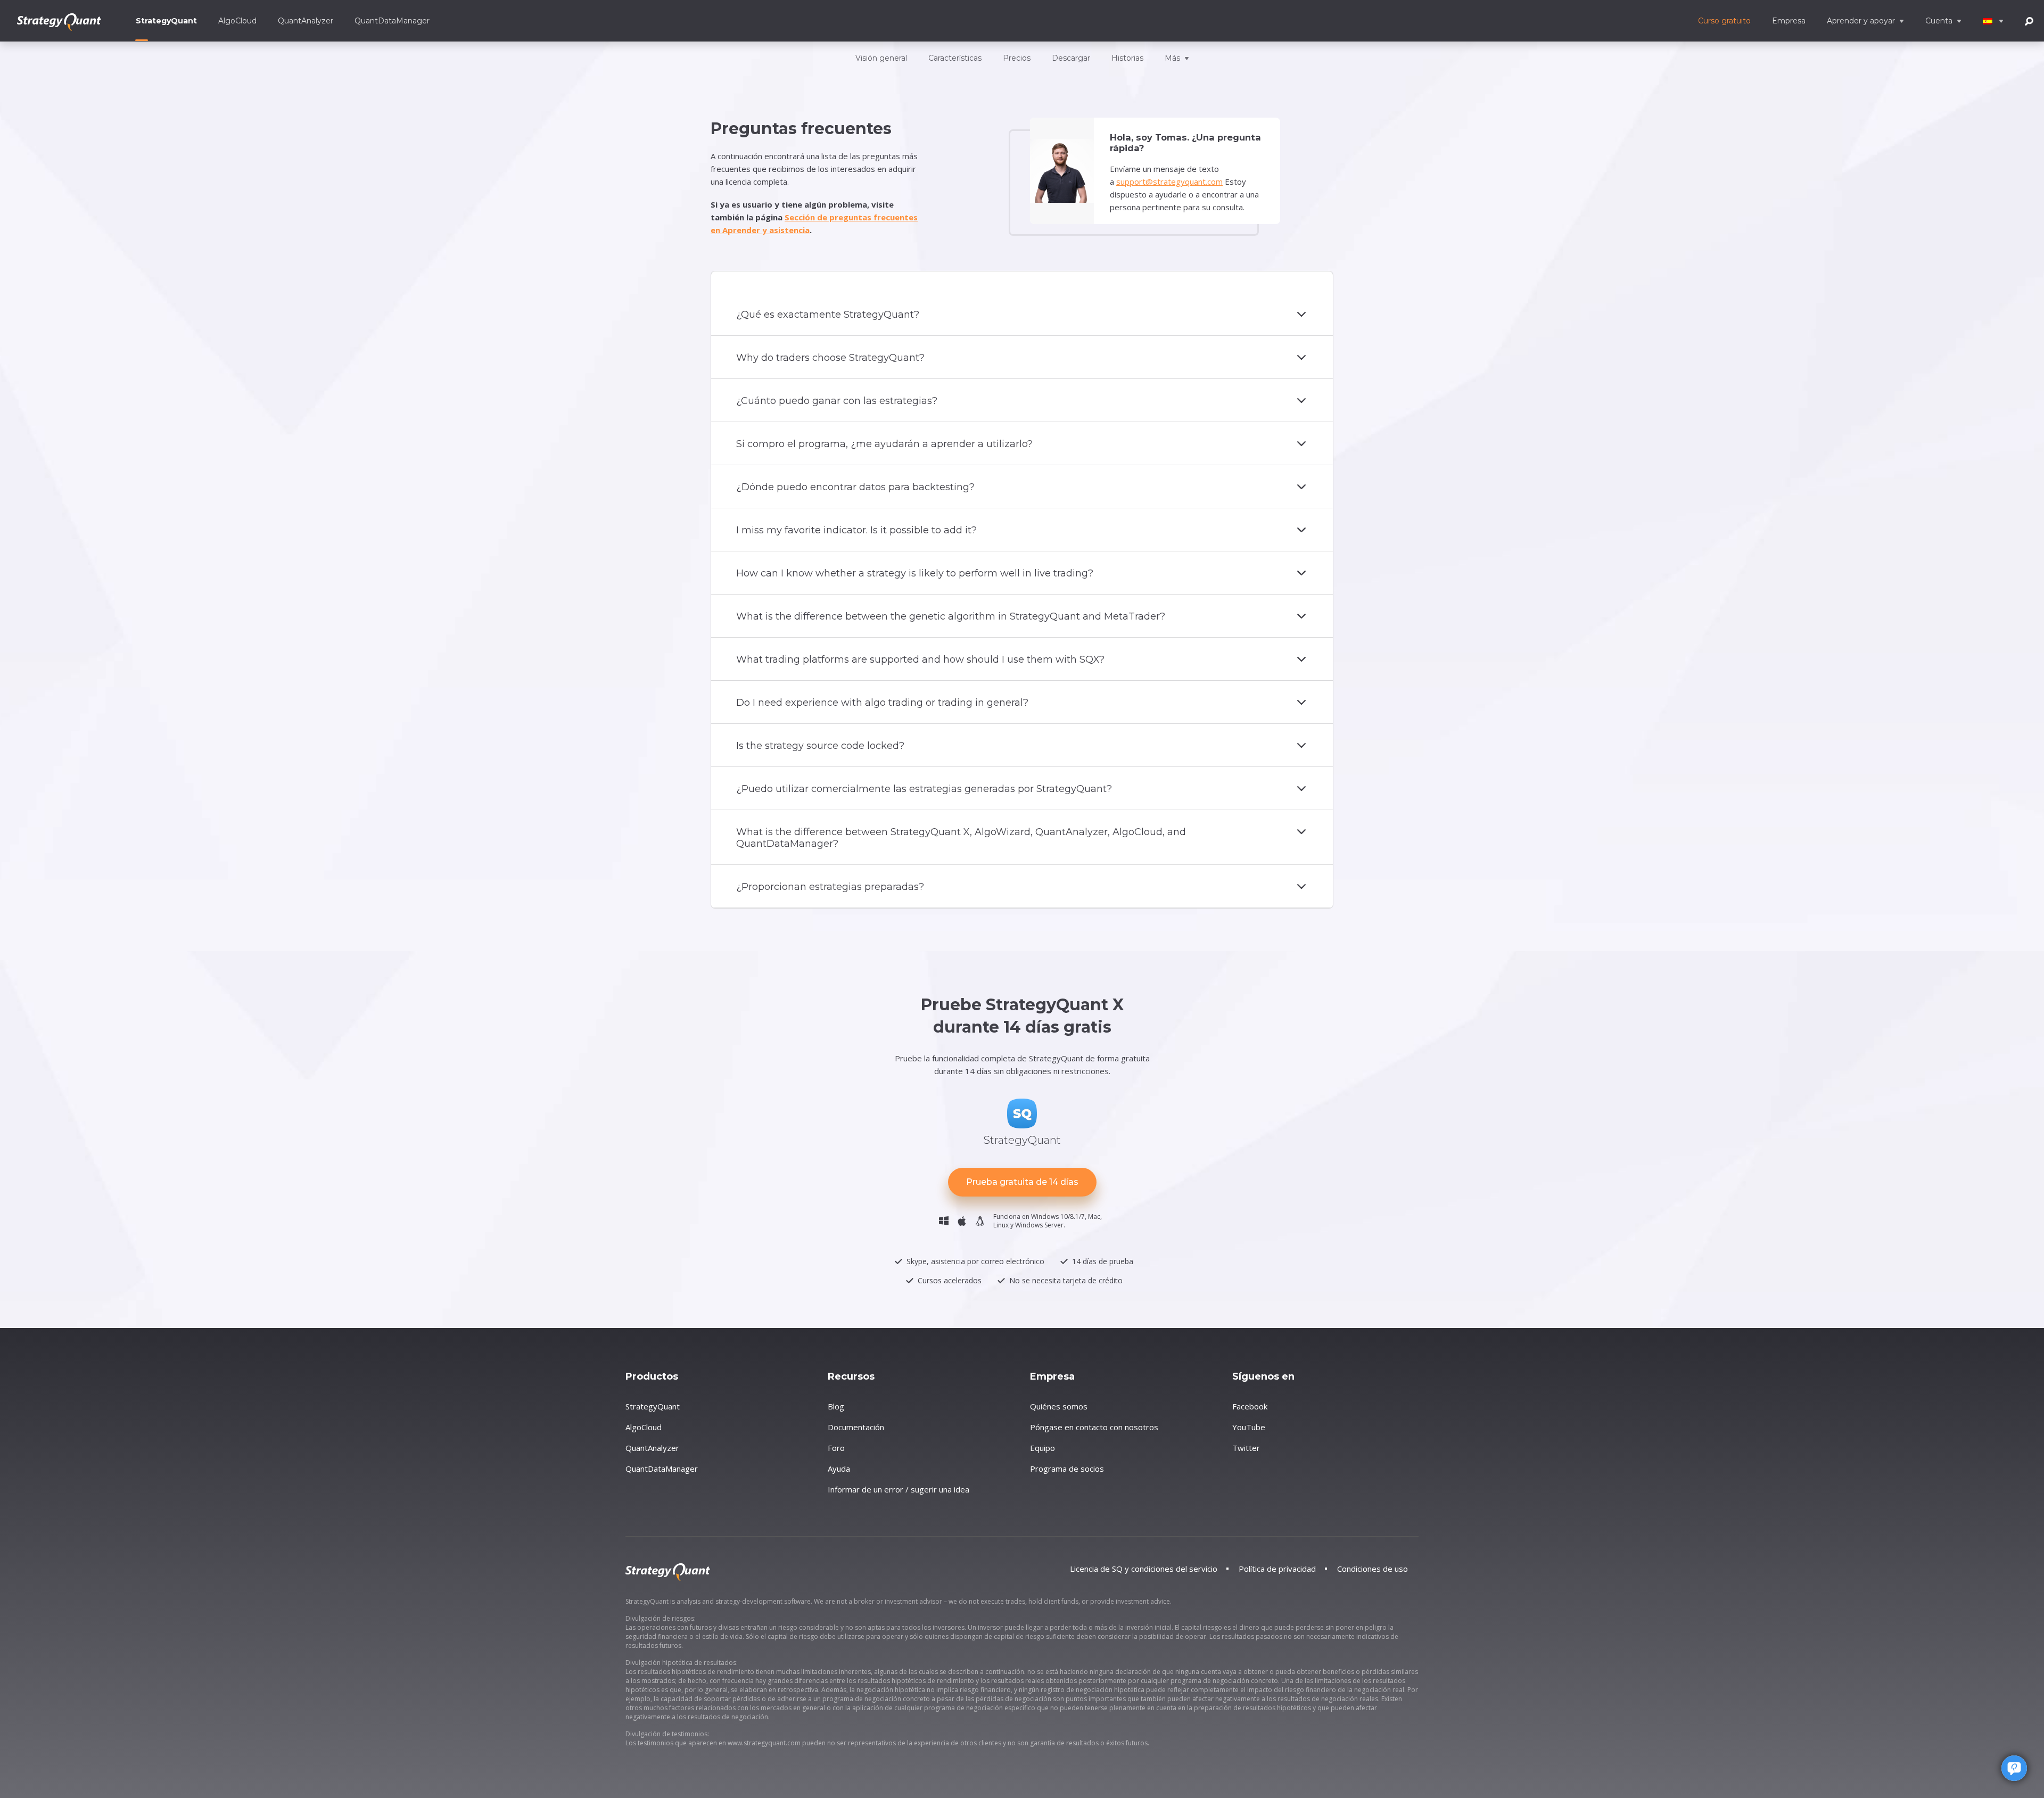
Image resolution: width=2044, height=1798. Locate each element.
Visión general (881, 58)
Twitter (1246, 1448)
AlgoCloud (237, 21)
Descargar (1071, 58)
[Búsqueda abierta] (2029, 20)
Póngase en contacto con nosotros (1094, 1427)
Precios (1017, 58)
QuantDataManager (392, 21)
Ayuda (839, 1469)
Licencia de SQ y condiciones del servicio (1144, 1569)
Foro (836, 1448)
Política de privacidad (1277, 1569)
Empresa (1789, 21)
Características (955, 58)
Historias (1127, 58)
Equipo (1042, 1448)
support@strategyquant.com (1169, 182)
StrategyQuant (166, 21)
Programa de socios (1067, 1469)
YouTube (1249, 1427)
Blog (836, 1406)
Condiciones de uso (1373, 1569)
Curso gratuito (1724, 21)
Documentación (856, 1427)
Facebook (1250, 1406)
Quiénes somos (1059, 1406)
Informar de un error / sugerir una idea (899, 1489)
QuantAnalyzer (306, 21)
